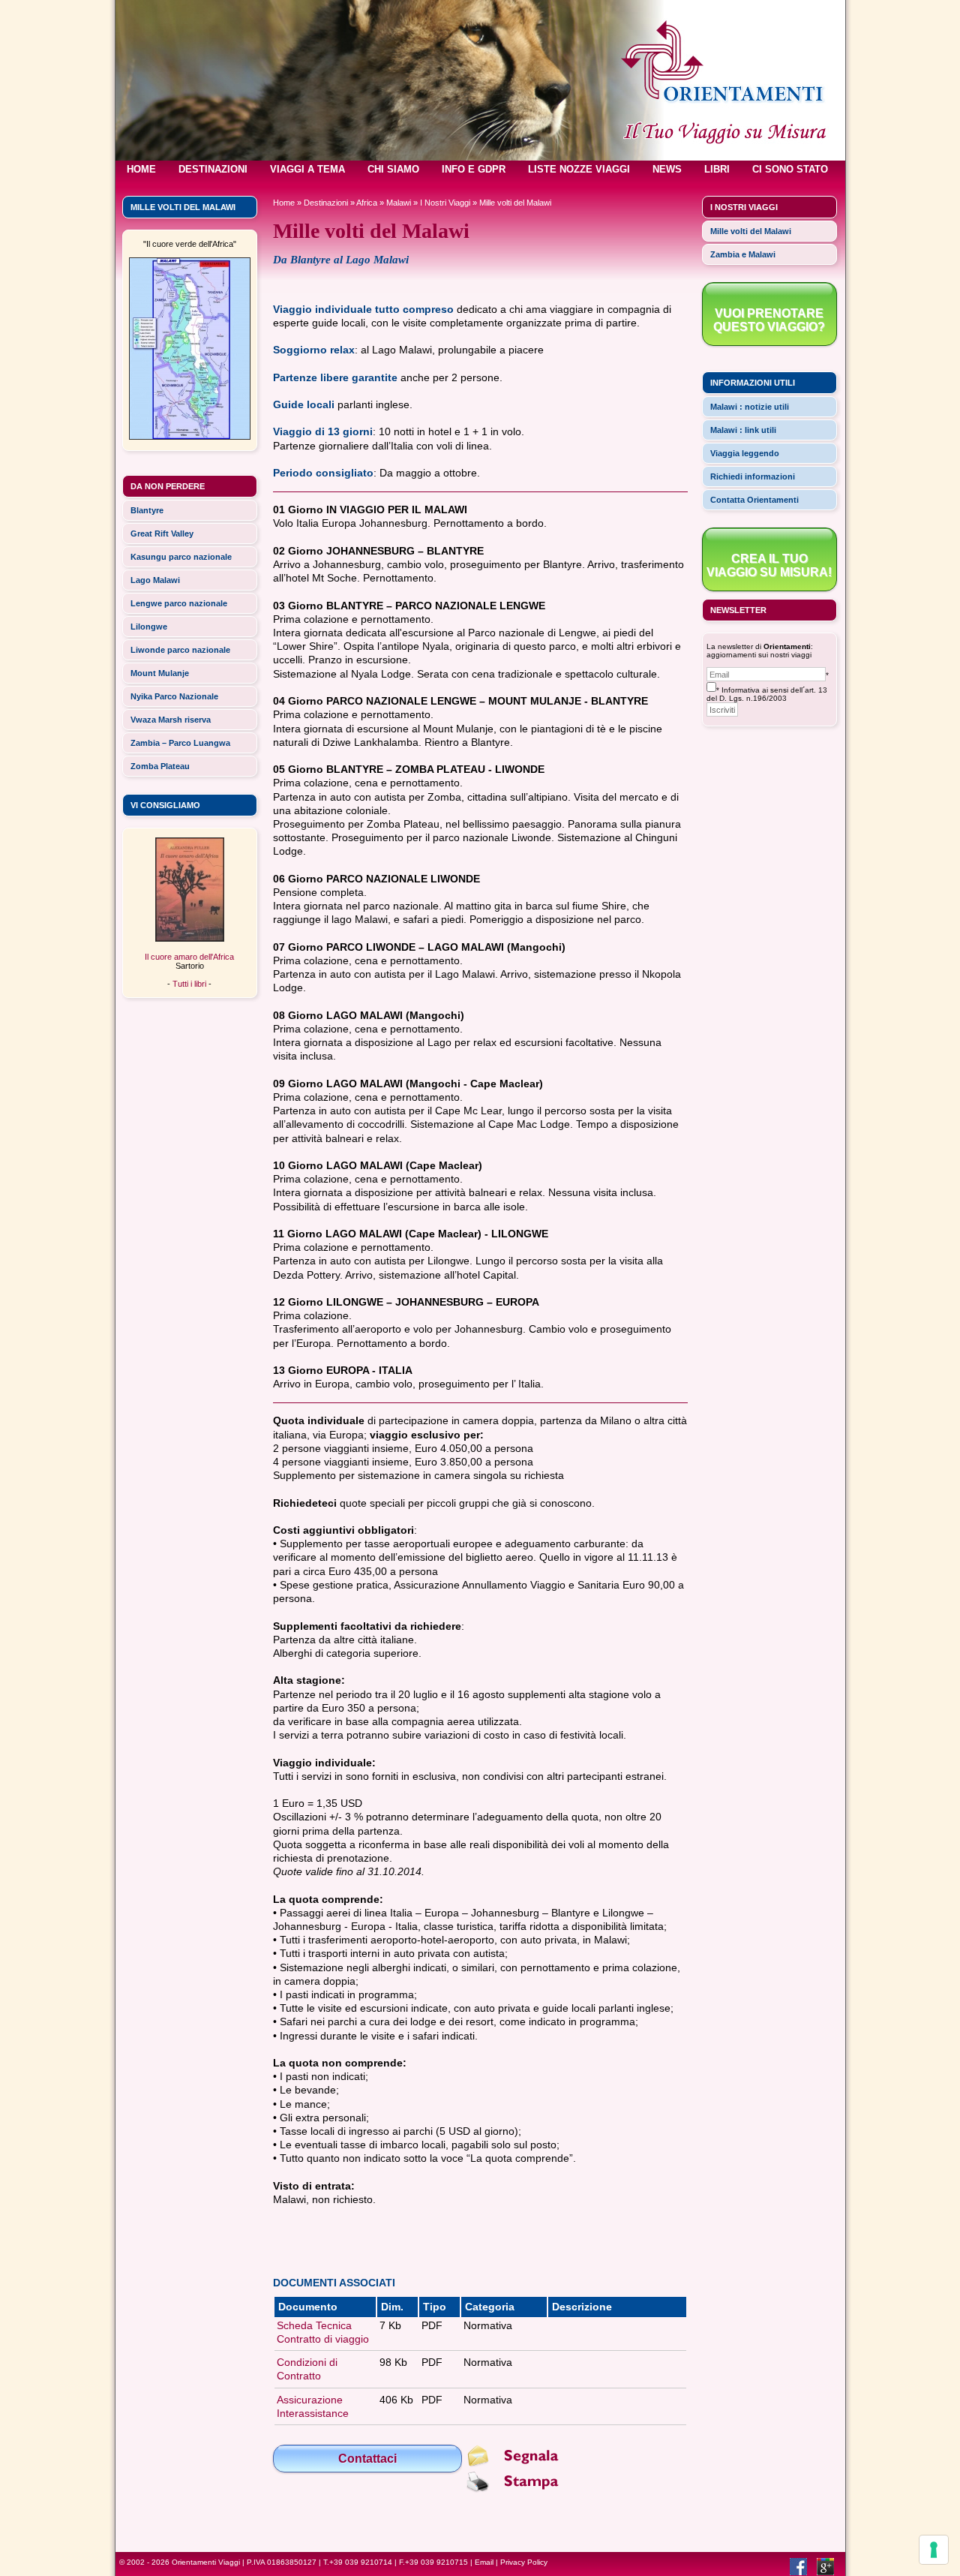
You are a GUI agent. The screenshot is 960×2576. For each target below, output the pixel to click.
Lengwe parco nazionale (179, 603)
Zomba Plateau (160, 766)
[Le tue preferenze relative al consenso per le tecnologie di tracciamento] (934, 2550)
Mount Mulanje (160, 673)
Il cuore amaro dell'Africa (189, 957)
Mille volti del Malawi (751, 231)
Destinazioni (326, 203)
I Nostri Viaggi (445, 203)
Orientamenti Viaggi (206, 2562)
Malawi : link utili (743, 430)
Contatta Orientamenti (754, 500)
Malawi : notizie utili (750, 407)
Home (284, 203)
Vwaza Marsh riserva (171, 720)
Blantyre (147, 510)
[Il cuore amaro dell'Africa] (190, 939)
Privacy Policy (524, 2562)
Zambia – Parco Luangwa (180, 743)
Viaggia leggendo (745, 453)
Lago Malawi (155, 580)
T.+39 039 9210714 (358, 2562)
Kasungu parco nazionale (181, 557)
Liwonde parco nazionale (180, 650)
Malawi (399, 203)
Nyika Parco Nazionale (174, 696)
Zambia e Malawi (743, 254)
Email (484, 2562)
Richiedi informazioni (753, 476)
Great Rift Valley (162, 534)
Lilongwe (149, 627)
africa (367, 203)
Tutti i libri (189, 984)
